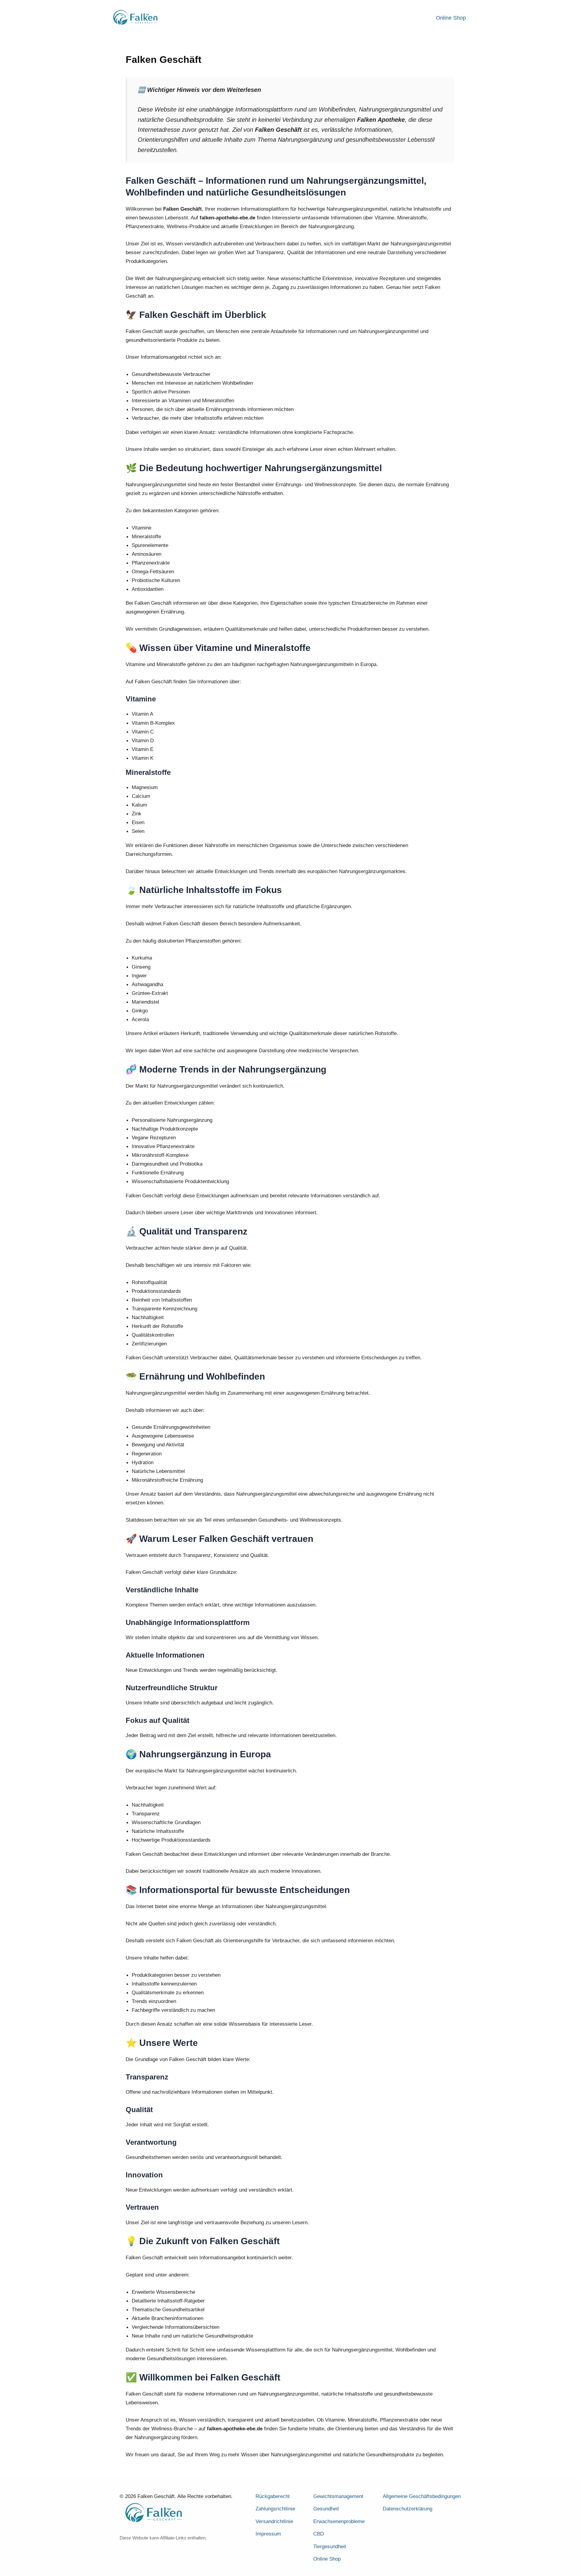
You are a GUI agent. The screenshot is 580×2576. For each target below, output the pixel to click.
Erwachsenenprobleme (339, 2521)
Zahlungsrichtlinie (275, 2509)
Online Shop (451, 18)
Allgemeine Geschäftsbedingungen (422, 2496)
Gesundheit (326, 2509)
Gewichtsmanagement (338, 2496)
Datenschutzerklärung (408, 2509)
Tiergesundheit (330, 2547)
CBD (319, 2534)
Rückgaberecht (273, 2496)
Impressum (268, 2534)
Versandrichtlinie (274, 2521)
